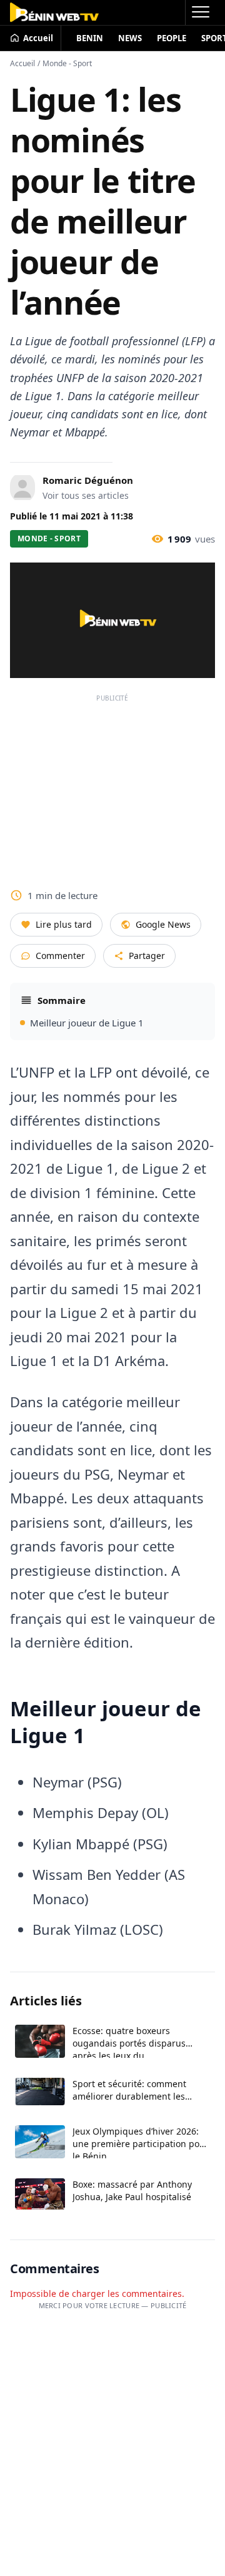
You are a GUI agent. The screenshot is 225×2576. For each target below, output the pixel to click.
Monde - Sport (67, 63)
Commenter (60, 956)
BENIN (90, 38)
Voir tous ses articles (86, 495)
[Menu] (200, 12)
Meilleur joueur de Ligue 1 (87, 1023)
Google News (163, 924)
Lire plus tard (64, 924)
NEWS (130, 38)
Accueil (22, 63)
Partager (147, 956)
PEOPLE (172, 38)
